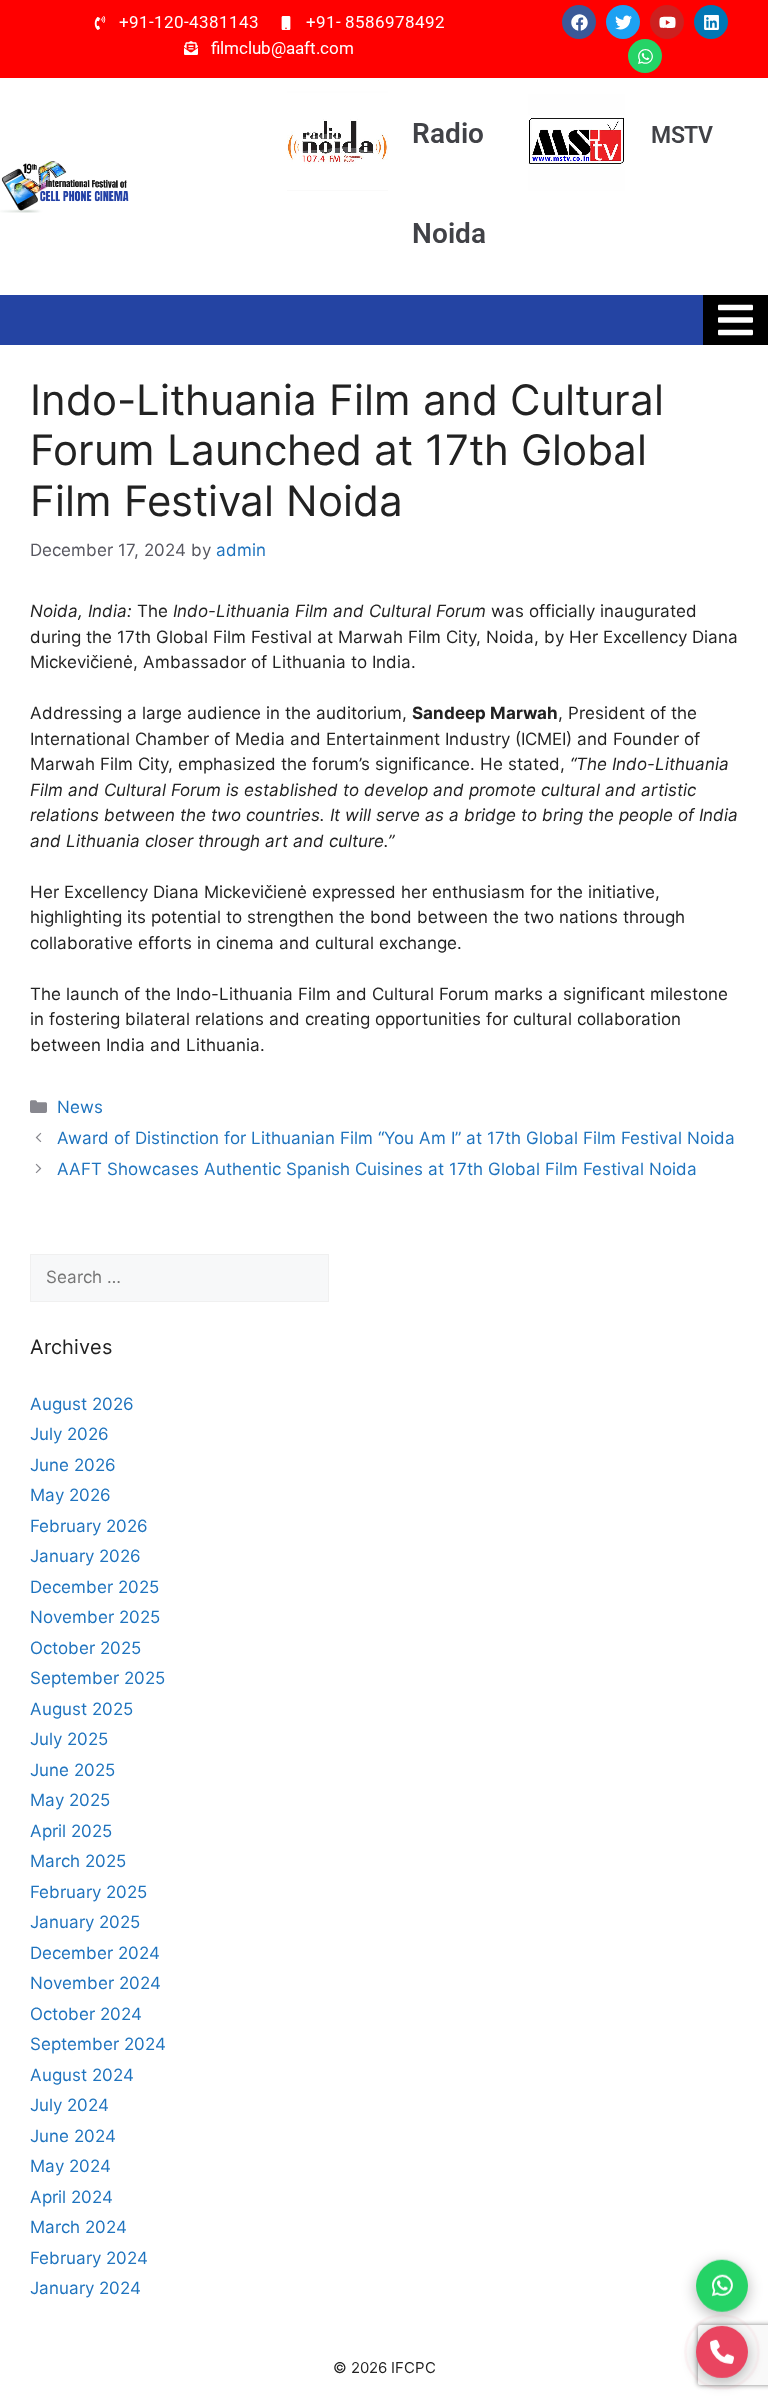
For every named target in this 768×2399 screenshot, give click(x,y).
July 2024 (69, 2105)
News (80, 1107)
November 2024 (95, 1983)
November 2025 (95, 1617)
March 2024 (78, 2227)
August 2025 (81, 1709)
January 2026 (85, 1556)
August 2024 (82, 2075)
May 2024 (70, 2166)
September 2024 (98, 2044)
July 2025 (69, 1739)
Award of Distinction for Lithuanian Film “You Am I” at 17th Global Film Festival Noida (396, 1138)
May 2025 (70, 1800)
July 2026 (69, 1434)
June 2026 (73, 1465)
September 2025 (97, 1678)
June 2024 (73, 2136)
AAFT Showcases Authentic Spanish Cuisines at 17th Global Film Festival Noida (377, 1169)
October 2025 (85, 1648)
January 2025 (85, 1922)
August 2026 (82, 1404)
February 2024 (89, 2258)
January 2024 (85, 2288)
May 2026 (70, 1495)
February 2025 (88, 1892)
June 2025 (72, 1770)
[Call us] (722, 2349)
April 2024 (71, 2197)
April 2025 (71, 1831)
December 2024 (95, 1953)
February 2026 (89, 1526)
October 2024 (86, 2014)
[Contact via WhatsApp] (722, 2284)
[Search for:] (179, 1278)
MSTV (681, 135)
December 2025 (94, 1587)
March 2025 (78, 1861)
